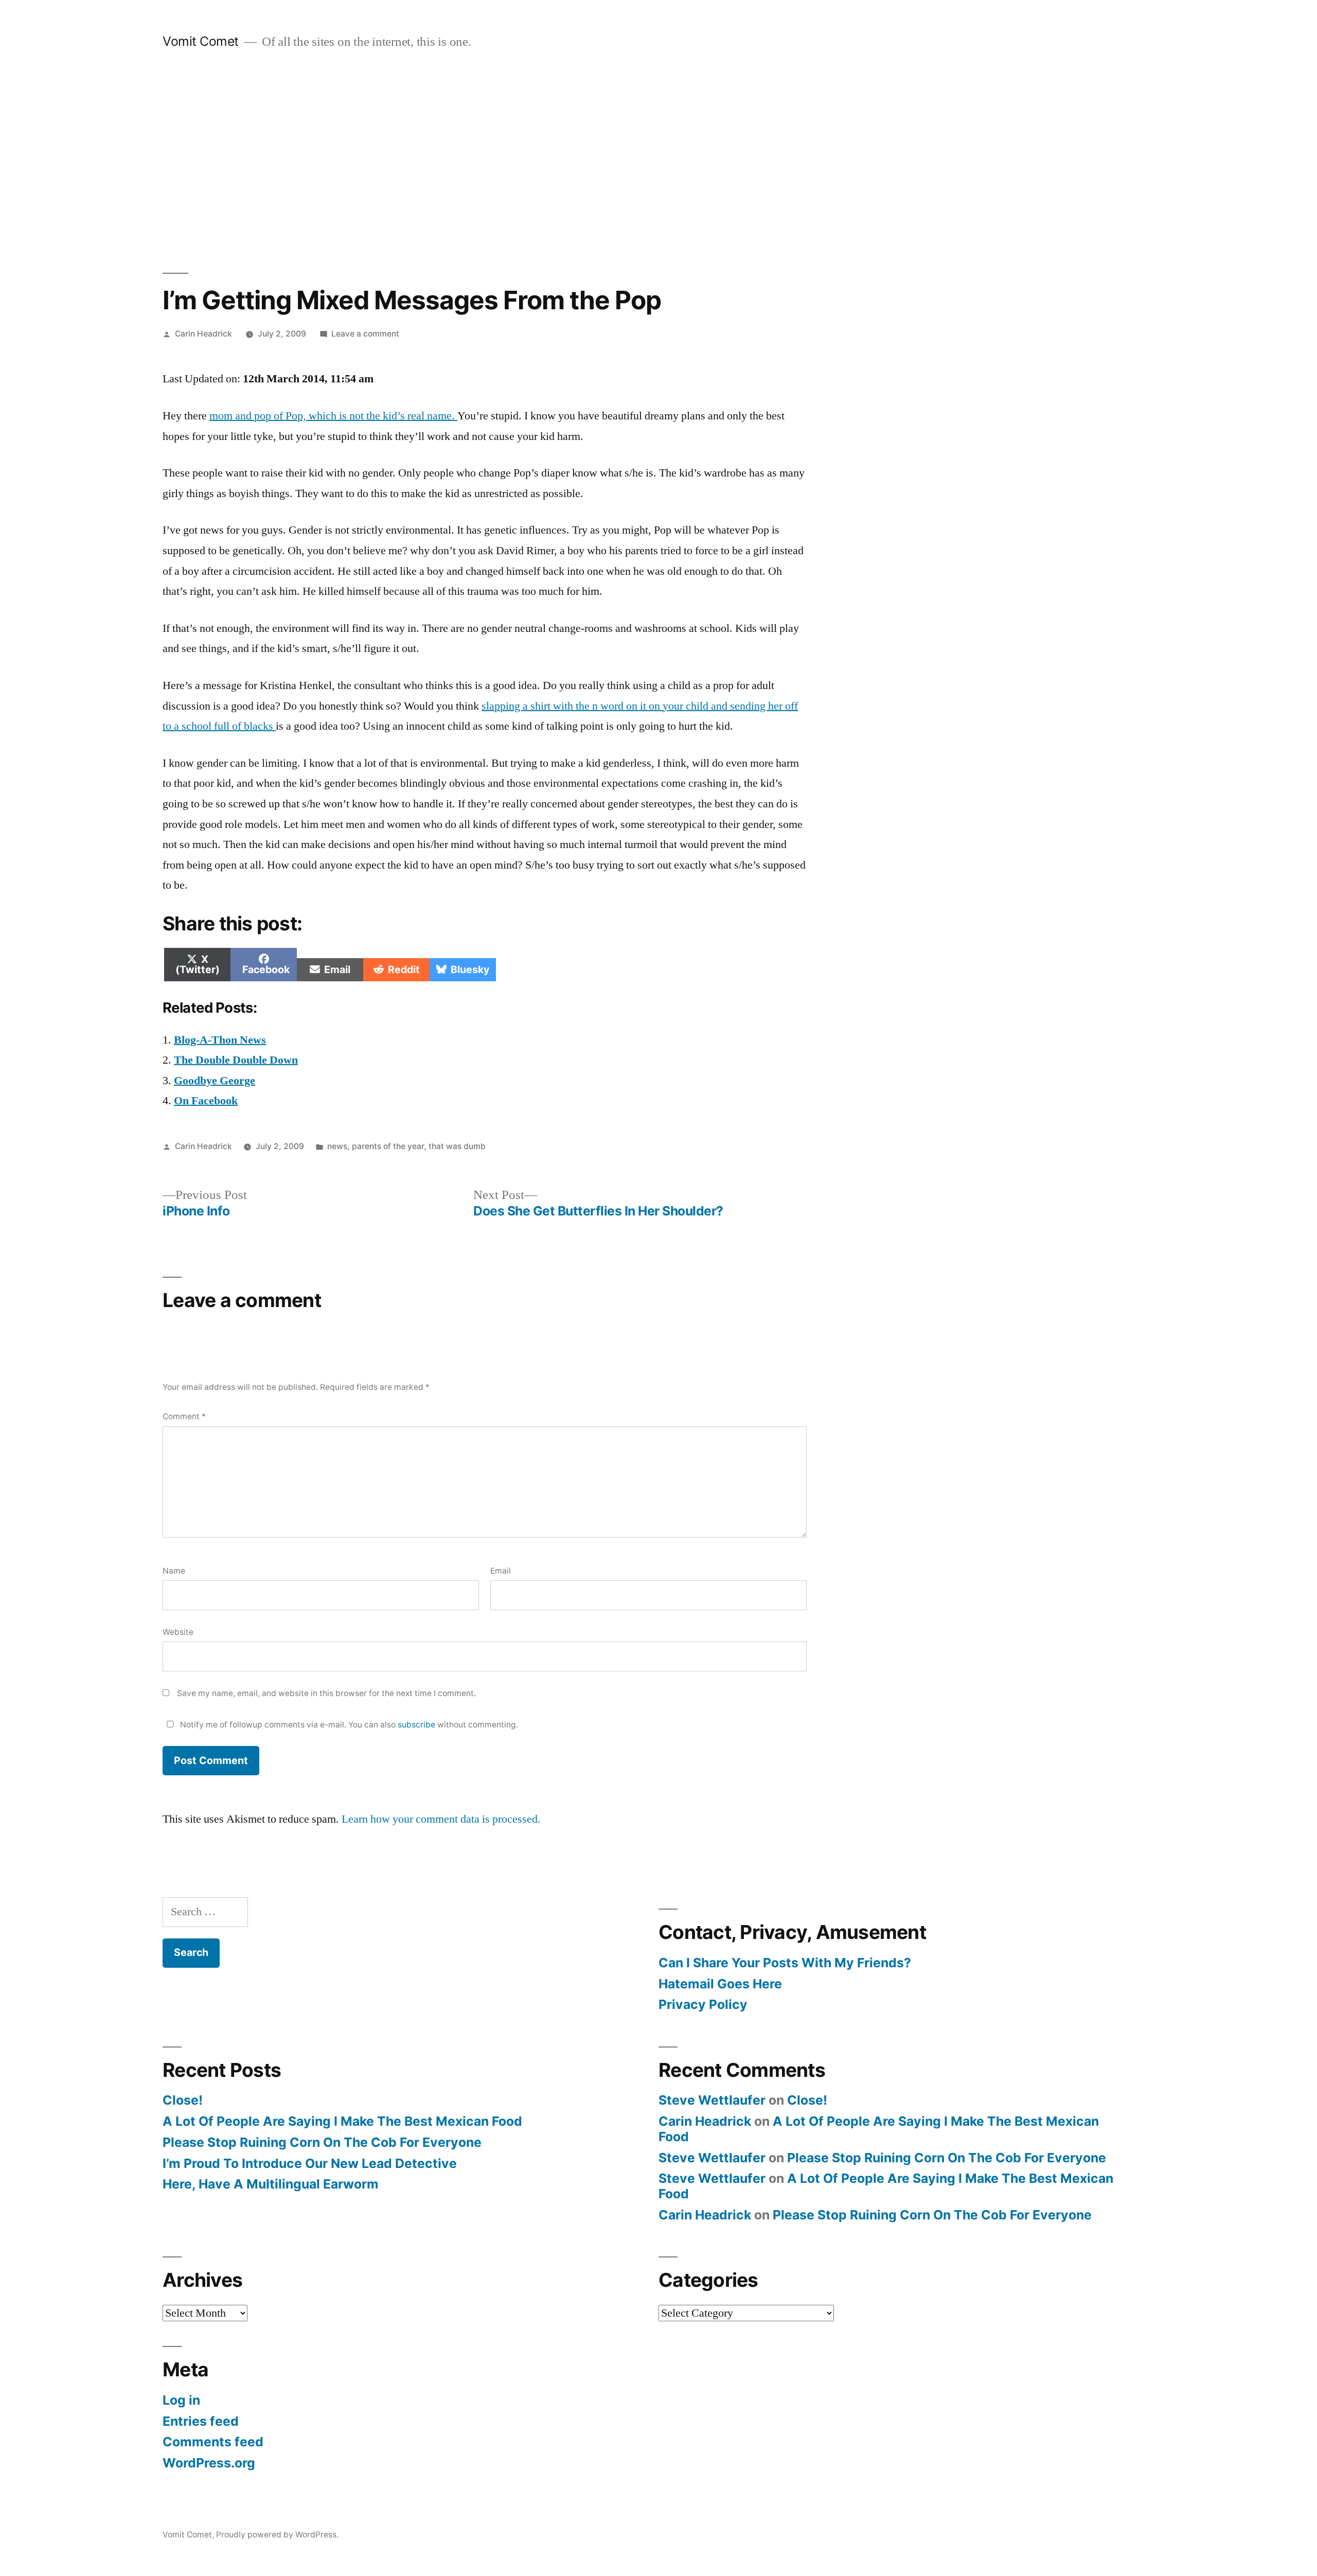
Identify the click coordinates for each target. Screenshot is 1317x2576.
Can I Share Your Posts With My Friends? (785, 1963)
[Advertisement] (658, 162)
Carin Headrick (203, 334)
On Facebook (206, 1101)
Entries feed (201, 2421)
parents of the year (388, 1146)
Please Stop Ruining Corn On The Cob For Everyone (322, 2142)
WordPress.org (209, 2463)
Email (501, 1571)
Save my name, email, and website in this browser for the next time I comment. (326, 1693)
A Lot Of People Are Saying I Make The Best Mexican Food (342, 2121)
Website (178, 1632)
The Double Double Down (236, 1060)
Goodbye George (215, 1081)
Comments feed (213, 2442)
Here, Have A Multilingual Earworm (271, 2184)
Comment (184, 1416)
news (337, 1146)
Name (174, 1571)
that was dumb (457, 1146)
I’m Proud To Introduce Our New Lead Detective (310, 2163)
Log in (181, 2400)
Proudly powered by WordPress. (277, 2535)
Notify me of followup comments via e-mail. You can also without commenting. (348, 1725)
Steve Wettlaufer (712, 2100)
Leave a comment (365, 334)
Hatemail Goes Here (720, 1984)
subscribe (416, 1725)
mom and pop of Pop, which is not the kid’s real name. (333, 416)
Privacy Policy (703, 2004)
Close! (183, 2100)
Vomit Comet (201, 41)
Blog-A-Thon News (220, 1040)
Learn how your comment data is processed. (441, 1819)
